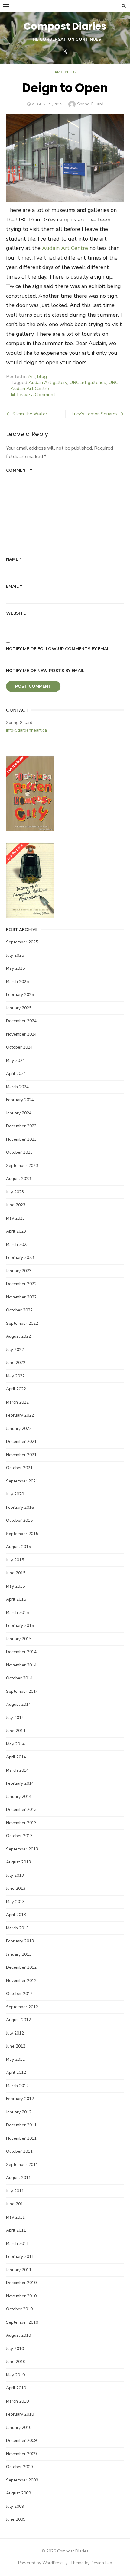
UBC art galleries (88, 383)
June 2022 (16, 1363)
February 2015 (20, 1626)
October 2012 (19, 1994)
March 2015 (17, 1613)
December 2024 (21, 1021)
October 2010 (19, 2309)
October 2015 (19, 1520)
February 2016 (20, 1507)
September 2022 (22, 1323)
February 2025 (20, 995)
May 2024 (15, 1060)
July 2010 (15, 2349)
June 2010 (16, 2362)
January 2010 (19, 2427)
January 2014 (19, 1797)
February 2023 (20, 1257)
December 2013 (21, 1810)
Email (14, 586)
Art (58, 72)
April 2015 (16, 1599)
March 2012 (17, 2086)
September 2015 (22, 1534)
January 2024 (19, 1113)
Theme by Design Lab (91, 2563)
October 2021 (19, 1468)
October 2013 (19, 1836)
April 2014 (16, 1757)
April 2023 (16, 1231)
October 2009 (19, 2467)
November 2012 (21, 1981)
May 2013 (15, 1902)
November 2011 (21, 2138)
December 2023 (21, 1126)
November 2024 (21, 1034)
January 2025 (19, 1008)
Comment (19, 470)
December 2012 (21, 1967)
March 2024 (17, 1087)
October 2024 (19, 1047)
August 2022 (18, 1336)
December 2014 (21, 1652)
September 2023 (22, 1166)
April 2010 (16, 2388)
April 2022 (16, 1389)
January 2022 (19, 1429)
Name (14, 559)
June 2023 (16, 1205)
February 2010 (20, 2414)
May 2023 (15, 1218)
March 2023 (17, 1244)
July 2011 (15, 2191)
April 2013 (16, 1915)
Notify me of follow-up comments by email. (59, 649)
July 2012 (15, 2033)
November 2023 (21, 1139)
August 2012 (18, 2020)
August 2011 (18, 2178)
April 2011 (16, 2230)
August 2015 (18, 1547)
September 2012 (22, 2007)
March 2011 (17, 2243)
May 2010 (15, 2375)
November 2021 (21, 1455)
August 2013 (18, 1862)
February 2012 (20, 2099)
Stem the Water (30, 414)
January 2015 (19, 1639)
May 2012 (15, 2059)
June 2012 (16, 2046)
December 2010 (21, 2283)
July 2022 (15, 1350)
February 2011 (20, 2256)
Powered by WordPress (41, 2563)
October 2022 (19, 1310)
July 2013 (15, 1875)
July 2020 (15, 1494)
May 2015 (15, 1586)
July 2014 (15, 1718)
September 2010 (22, 2322)
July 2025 (15, 955)
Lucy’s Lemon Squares (94, 414)
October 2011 (19, 2151)
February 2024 (20, 1100)
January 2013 (19, 1954)
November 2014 (21, 1665)
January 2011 (19, 2270)
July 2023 (15, 1192)
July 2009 (15, 2506)
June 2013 (16, 1888)
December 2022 (21, 1284)
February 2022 (20, 1415)
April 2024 (16, 1073)
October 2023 (19, 1152)
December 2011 (21, 2125)
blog (70, 72)
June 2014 (16, 1731)
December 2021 (21, 1442)
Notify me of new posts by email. (46, 671)
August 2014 (18, 1704)
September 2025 (22, 942)
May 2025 (15, 968)
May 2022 (15, 1376)
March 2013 (17, 1928)
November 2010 (21, 2296)
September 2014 (22, 1691)
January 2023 (19, 1271)
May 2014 (15, 1744)
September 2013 (22, 1849)
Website (16, 613)
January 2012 (19, 2112)
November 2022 (21, 1297)
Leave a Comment (36, 395)
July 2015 (15, 1560)
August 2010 (18, 2335)
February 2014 (20, 1783)
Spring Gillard (90, 104)
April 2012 (16, 2072)
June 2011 (16, 2204)
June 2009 (16, 2519)
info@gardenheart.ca (26, 730)
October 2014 (19, 1678)
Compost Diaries (65, 26)
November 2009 (21, 2454)
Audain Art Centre (65, 248)
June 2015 (16, 1573)
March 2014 (17, 1770)
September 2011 (22, 2165)
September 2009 (22, 2480)
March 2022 (17, 1402)
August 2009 (18, 2493)
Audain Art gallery (48, 383)
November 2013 (21, 1823)
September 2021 (22, 1481)
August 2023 (18, 1179)
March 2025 (17, 982)
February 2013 (20, 1941)
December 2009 (21, 2440)
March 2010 (17, 2401)
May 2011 (15, 2217)
